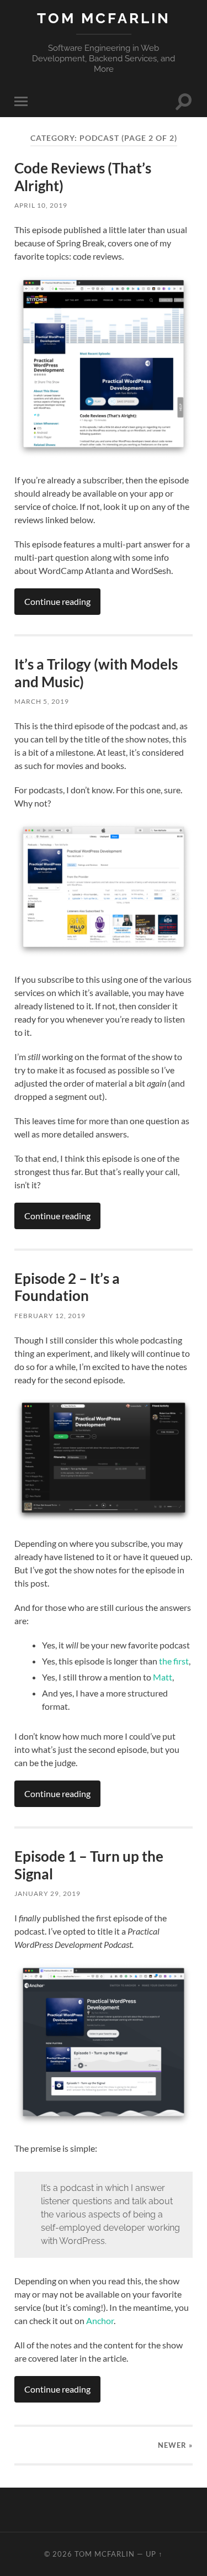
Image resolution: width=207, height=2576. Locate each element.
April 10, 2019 (41, 205)
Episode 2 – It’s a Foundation (67, 1287)
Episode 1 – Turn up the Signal (89, 1865)
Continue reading (57, 601)
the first (174, 1661)
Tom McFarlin (104, 18)
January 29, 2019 (47, 1893)
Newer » (175, 2445)
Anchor (100, 2320)
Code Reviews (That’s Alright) (83, 177)
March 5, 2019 (42, 701)
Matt (163, 1677)
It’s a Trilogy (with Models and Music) (96, 673)
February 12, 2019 (50, 1316)
